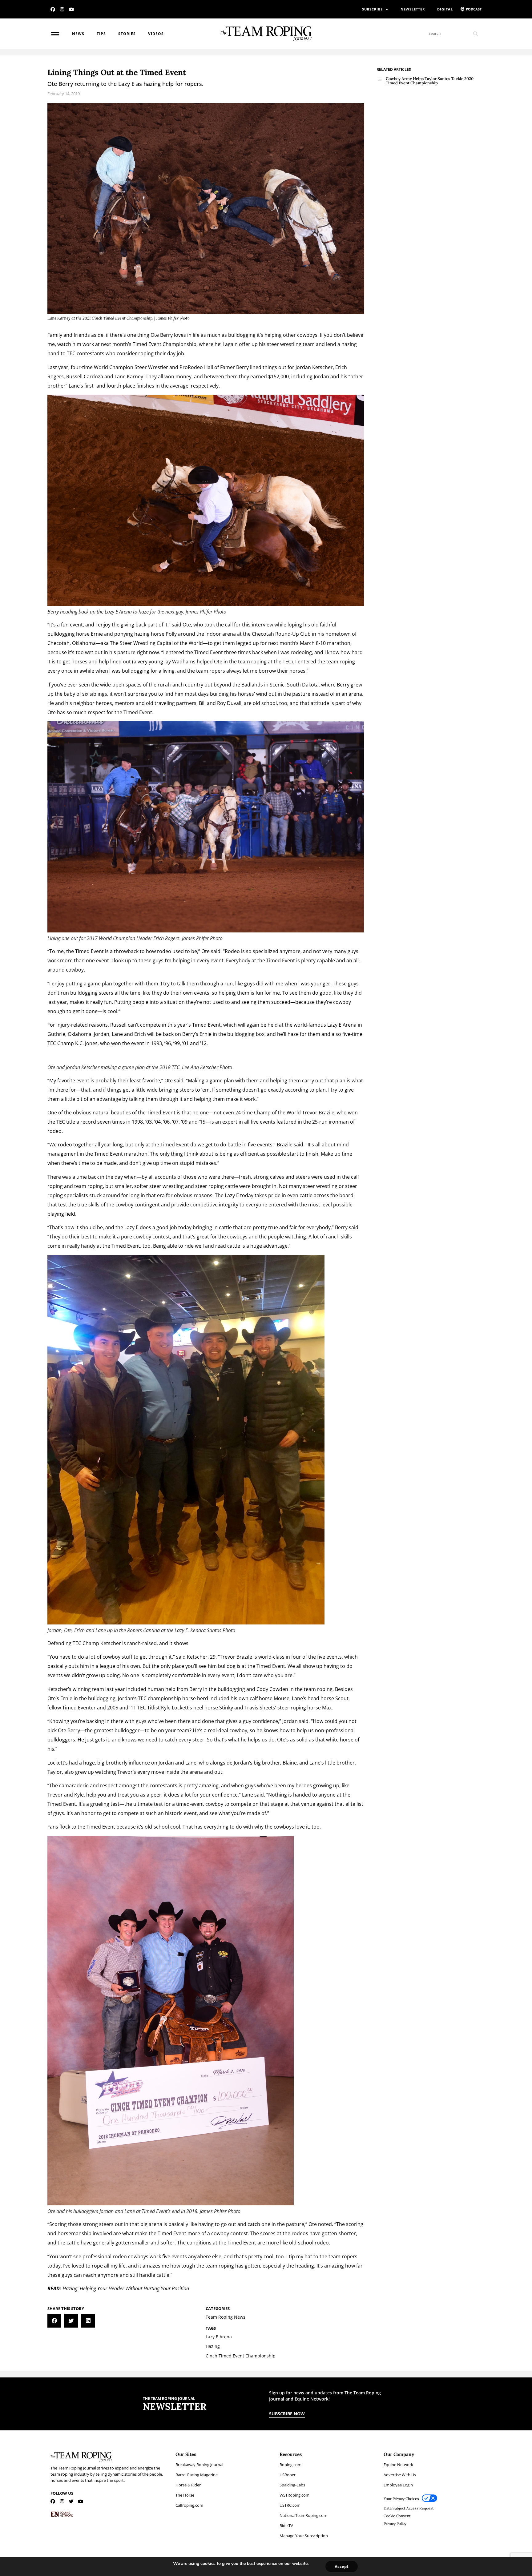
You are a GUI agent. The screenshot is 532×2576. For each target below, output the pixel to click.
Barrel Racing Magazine (197, 2475)
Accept (342, 2566)
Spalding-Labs (292, 2485)
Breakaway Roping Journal (199, 2465)
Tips (101, 34)
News (78, 34)
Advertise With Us (400, 2475)
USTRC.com (290, 2505)
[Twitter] (71, 2501)
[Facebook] (53, 9)
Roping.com (290, 2465)
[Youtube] (71, 9)
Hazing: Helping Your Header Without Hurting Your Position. (126, 2288)
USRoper (288, 2475)
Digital (445, 9)
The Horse (185, 2495)
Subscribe (372, 9)
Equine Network (398, 2465)
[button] (54, 2321)
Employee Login (398, 2485)
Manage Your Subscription (304, 2536)
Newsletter (413, 9)
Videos (156, 34)
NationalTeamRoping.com (303, 2515)
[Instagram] (62, 9)
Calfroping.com (189, 2505)
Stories (127, 34)
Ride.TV (286, 2526)
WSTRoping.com (294, 2495)
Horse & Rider (188, 2485)
